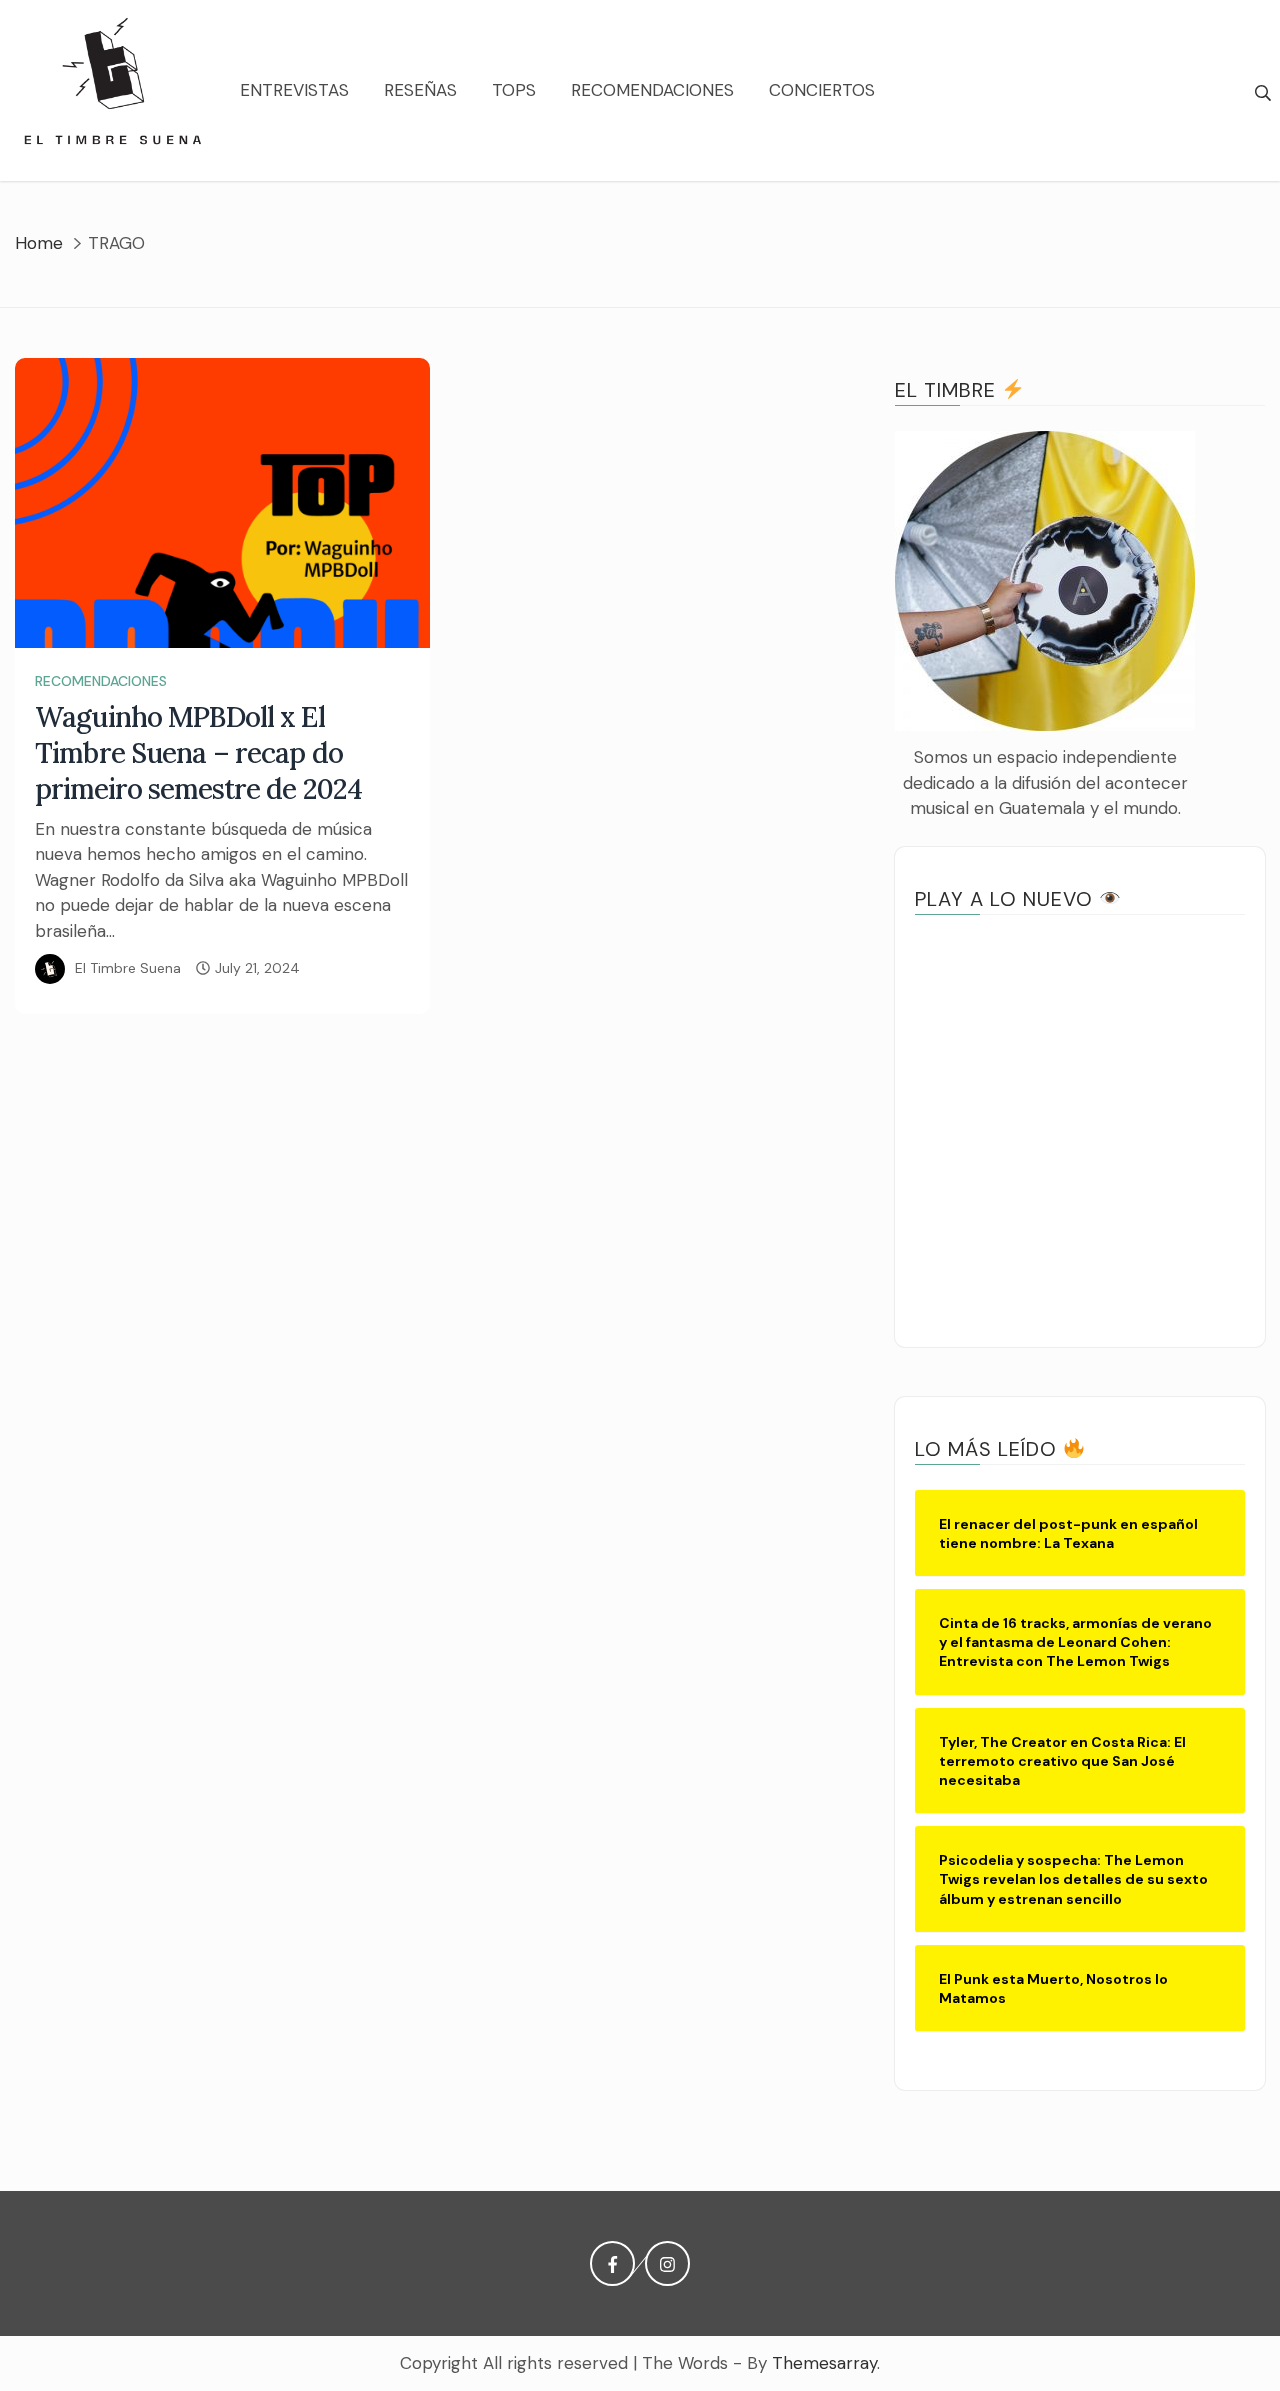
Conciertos (822, 90)
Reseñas (420, 90)
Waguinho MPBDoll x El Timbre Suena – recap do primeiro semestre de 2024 (198, 753)
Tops (514, 90)
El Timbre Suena (128, 968)
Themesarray (824, 2363)
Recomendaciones (652, 90)
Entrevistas (294, 90)
